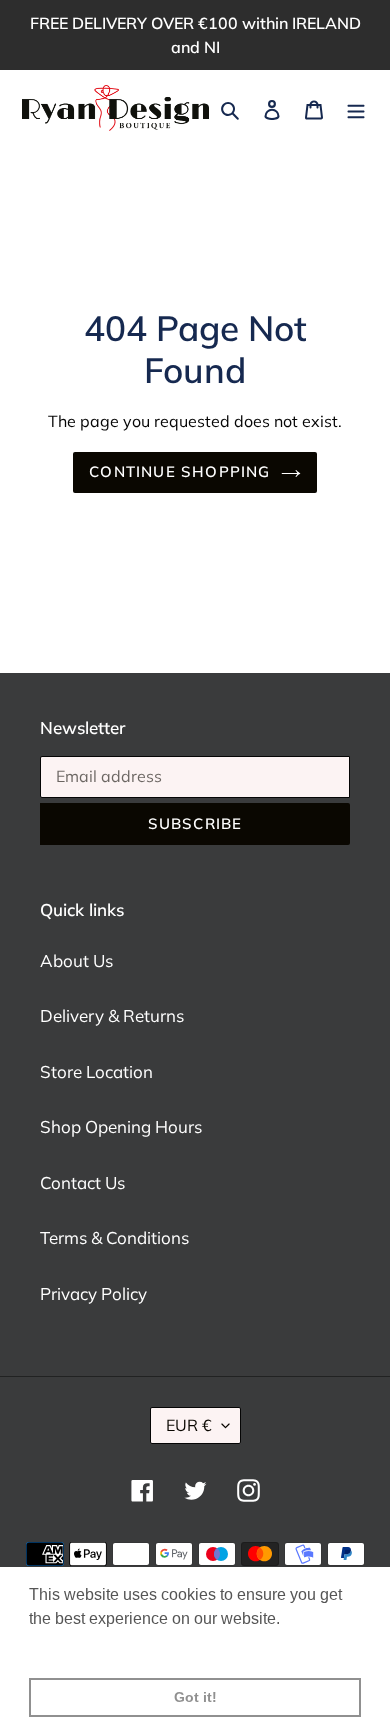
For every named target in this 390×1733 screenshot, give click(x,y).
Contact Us (82, 1182)
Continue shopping (179, 471)
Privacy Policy (93, 1293)
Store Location (96, 1071)
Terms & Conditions (114, 1237)
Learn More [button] (72, 1645)
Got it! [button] (195, 1697)
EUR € (189, 1425)
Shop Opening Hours (121, 1126)
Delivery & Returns (112, 1015)
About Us (76, 960)
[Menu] (356, 108)
